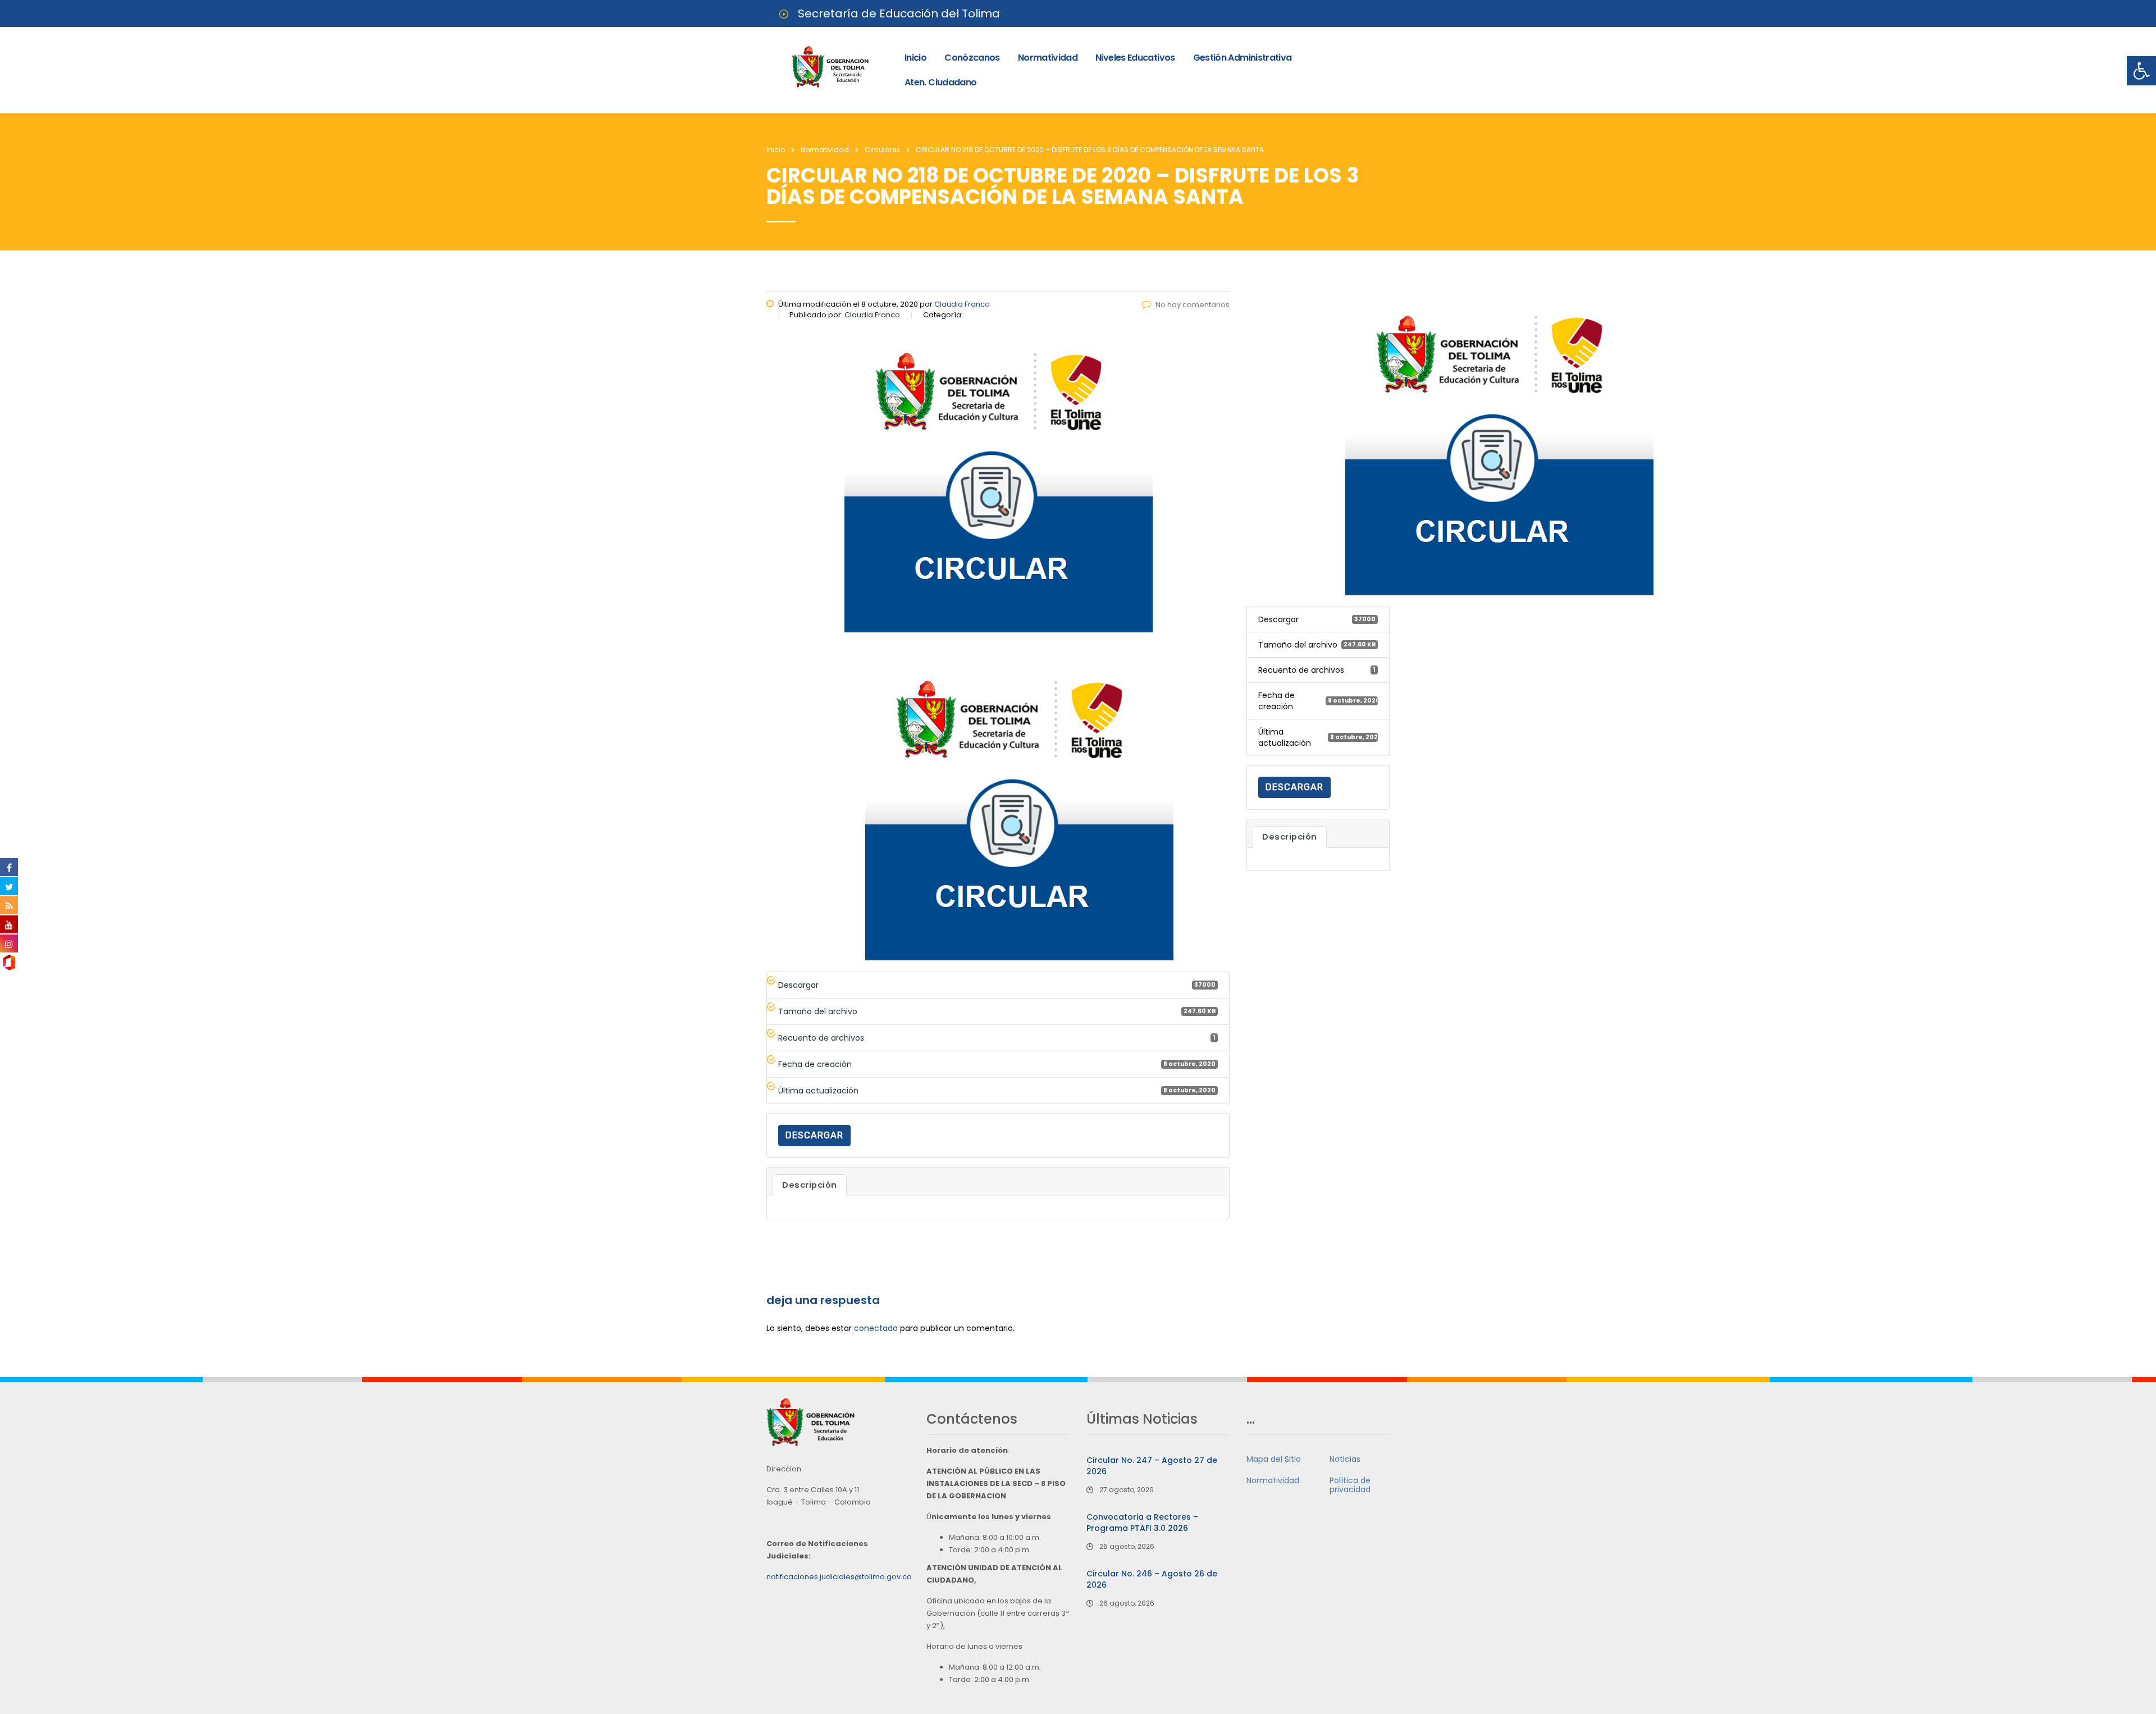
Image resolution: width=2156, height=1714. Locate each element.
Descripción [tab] (810, 1185)
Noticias (1345, 1459)
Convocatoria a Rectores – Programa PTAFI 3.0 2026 (1142, 1522)
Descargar (814, 1135)
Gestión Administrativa (1243, 58)
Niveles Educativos (1135, 58)
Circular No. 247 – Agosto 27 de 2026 (1152, 1466)
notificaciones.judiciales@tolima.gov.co (839, 1577)
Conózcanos (972, 58)
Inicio (915, 58)
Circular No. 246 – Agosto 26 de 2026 (1152, 1579)
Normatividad (1048, 58)
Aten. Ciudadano (940, 82)
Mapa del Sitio (1274, 1459)
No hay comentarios (1193, 305)
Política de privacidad (1350, 1485)
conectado (876, 1328)
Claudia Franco (962, 304)
